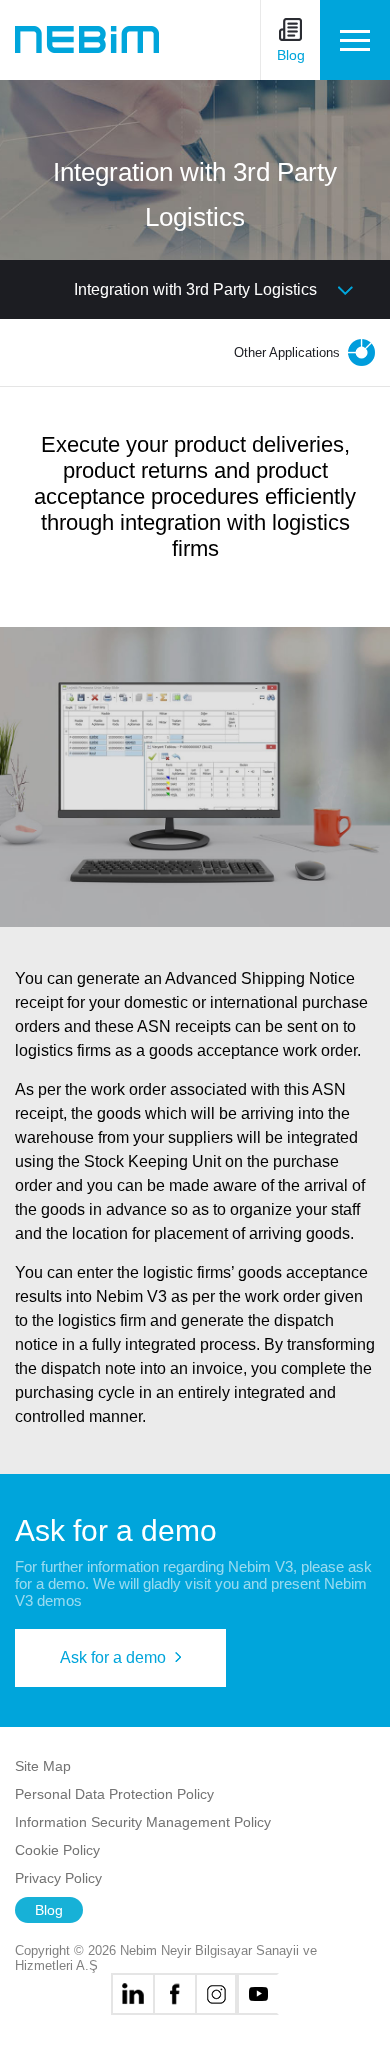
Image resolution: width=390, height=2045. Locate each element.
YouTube (258, 1994)
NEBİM (87, 39)
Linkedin (132, 1994)
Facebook (174, 1994)
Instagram (216, 1994)
